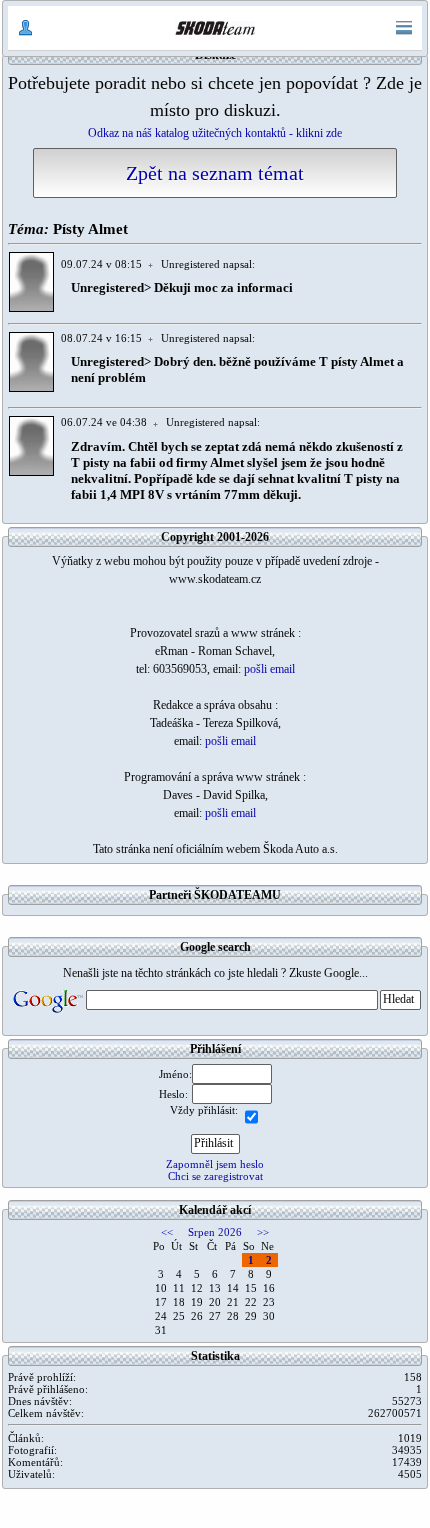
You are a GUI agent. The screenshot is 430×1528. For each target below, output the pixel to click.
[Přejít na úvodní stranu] (215, 28)
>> (263, 1232)
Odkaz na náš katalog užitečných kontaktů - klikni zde (215, 133)
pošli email (269, 669)
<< (167, 1232)
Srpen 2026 (215, 1232)
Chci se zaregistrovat (215, 1176)
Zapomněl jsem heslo (215, 1164)
